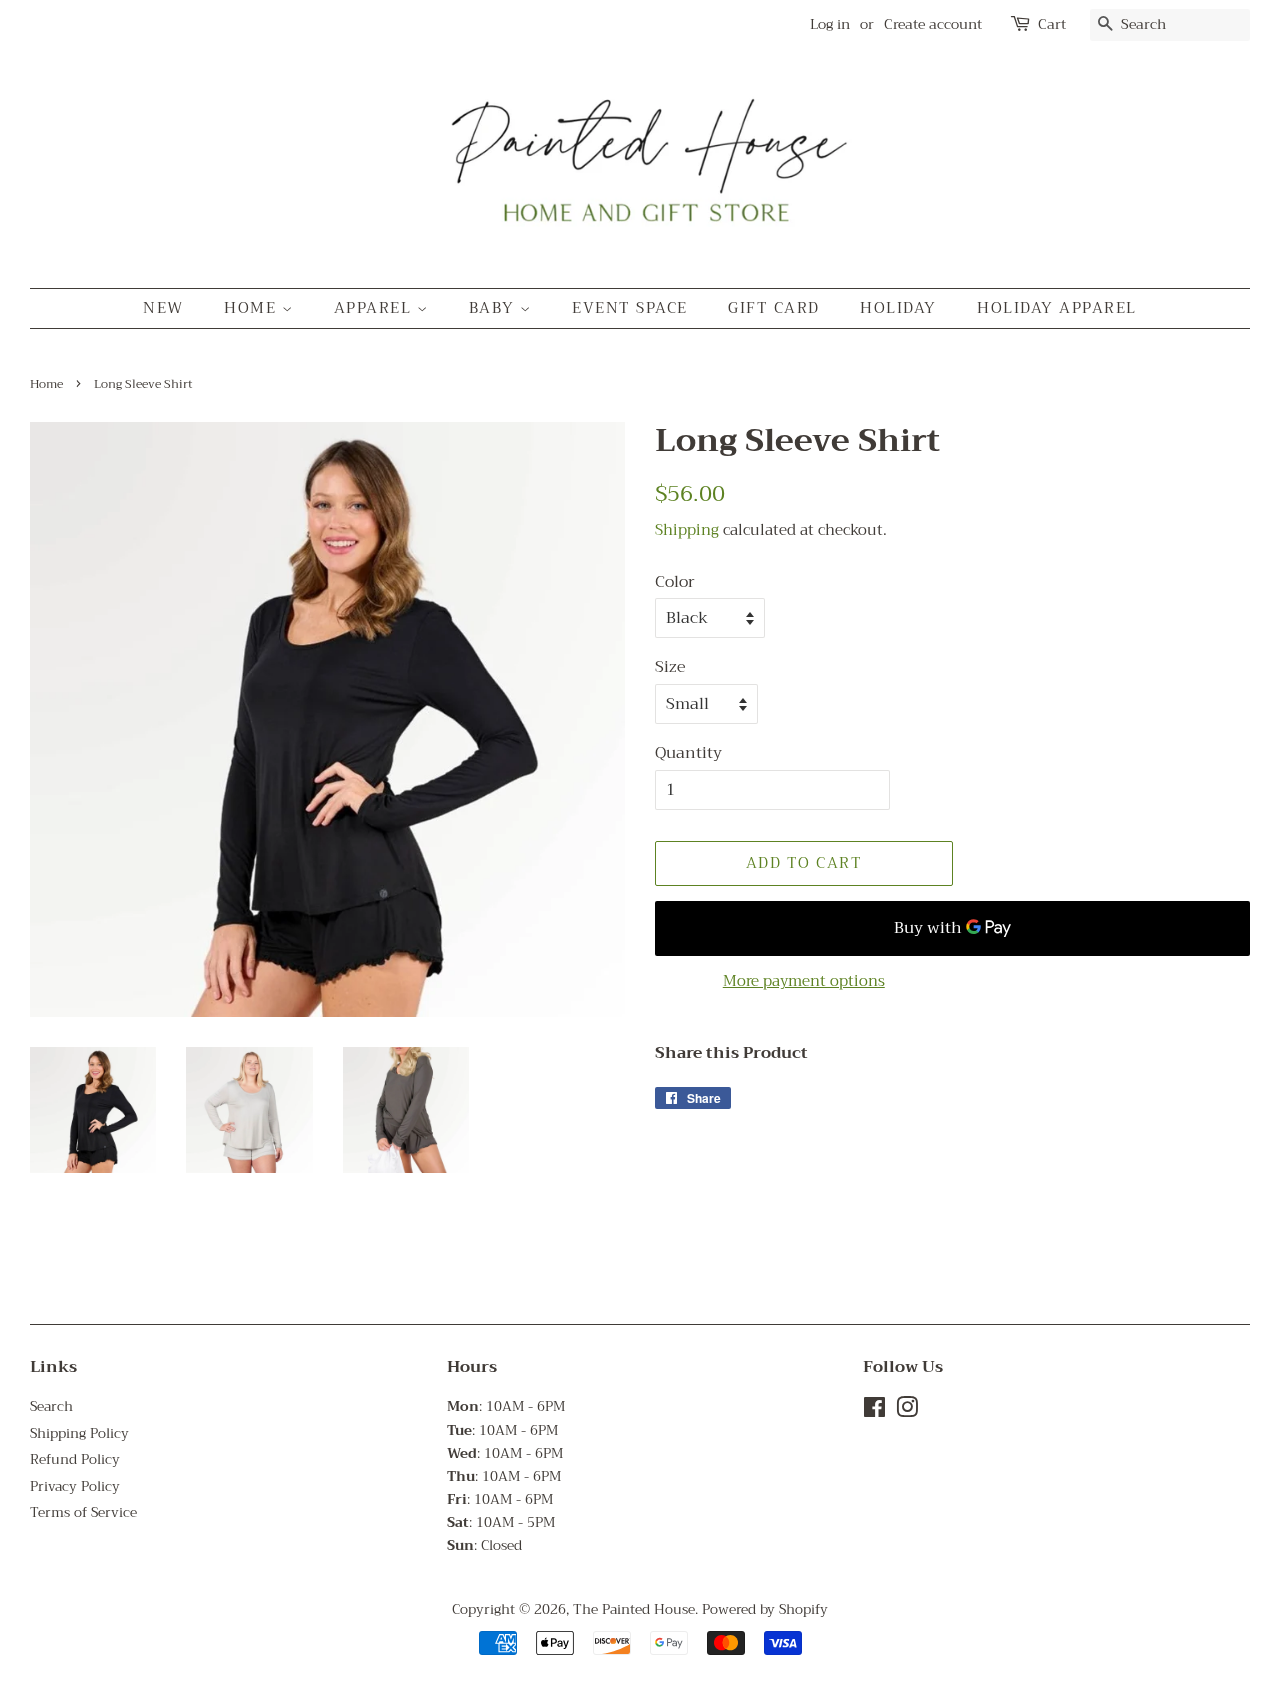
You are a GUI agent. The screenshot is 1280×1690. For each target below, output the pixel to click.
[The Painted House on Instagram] (907, 1411)
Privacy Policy (75, 1486)
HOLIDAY (898, 308)
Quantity (688, 753)
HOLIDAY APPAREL (1057, 308)
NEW (163, 308)
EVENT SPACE (630, 308)
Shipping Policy (79, 1433)
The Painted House (634, 1609)
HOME (253, 308)
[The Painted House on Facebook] (874, 1411)
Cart (1052, 24)
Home (46, 384)
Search (51, 1406)
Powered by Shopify (765, 1609)
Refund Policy (75, 1459)
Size (670, 667)
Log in (830, 24)
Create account (933, 24)
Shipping (687, 530)
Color (675, 582)
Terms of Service (83, 1512)
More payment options (804, 981)
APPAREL (375, 308)
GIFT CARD (774, 308)
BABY (495, 308)
